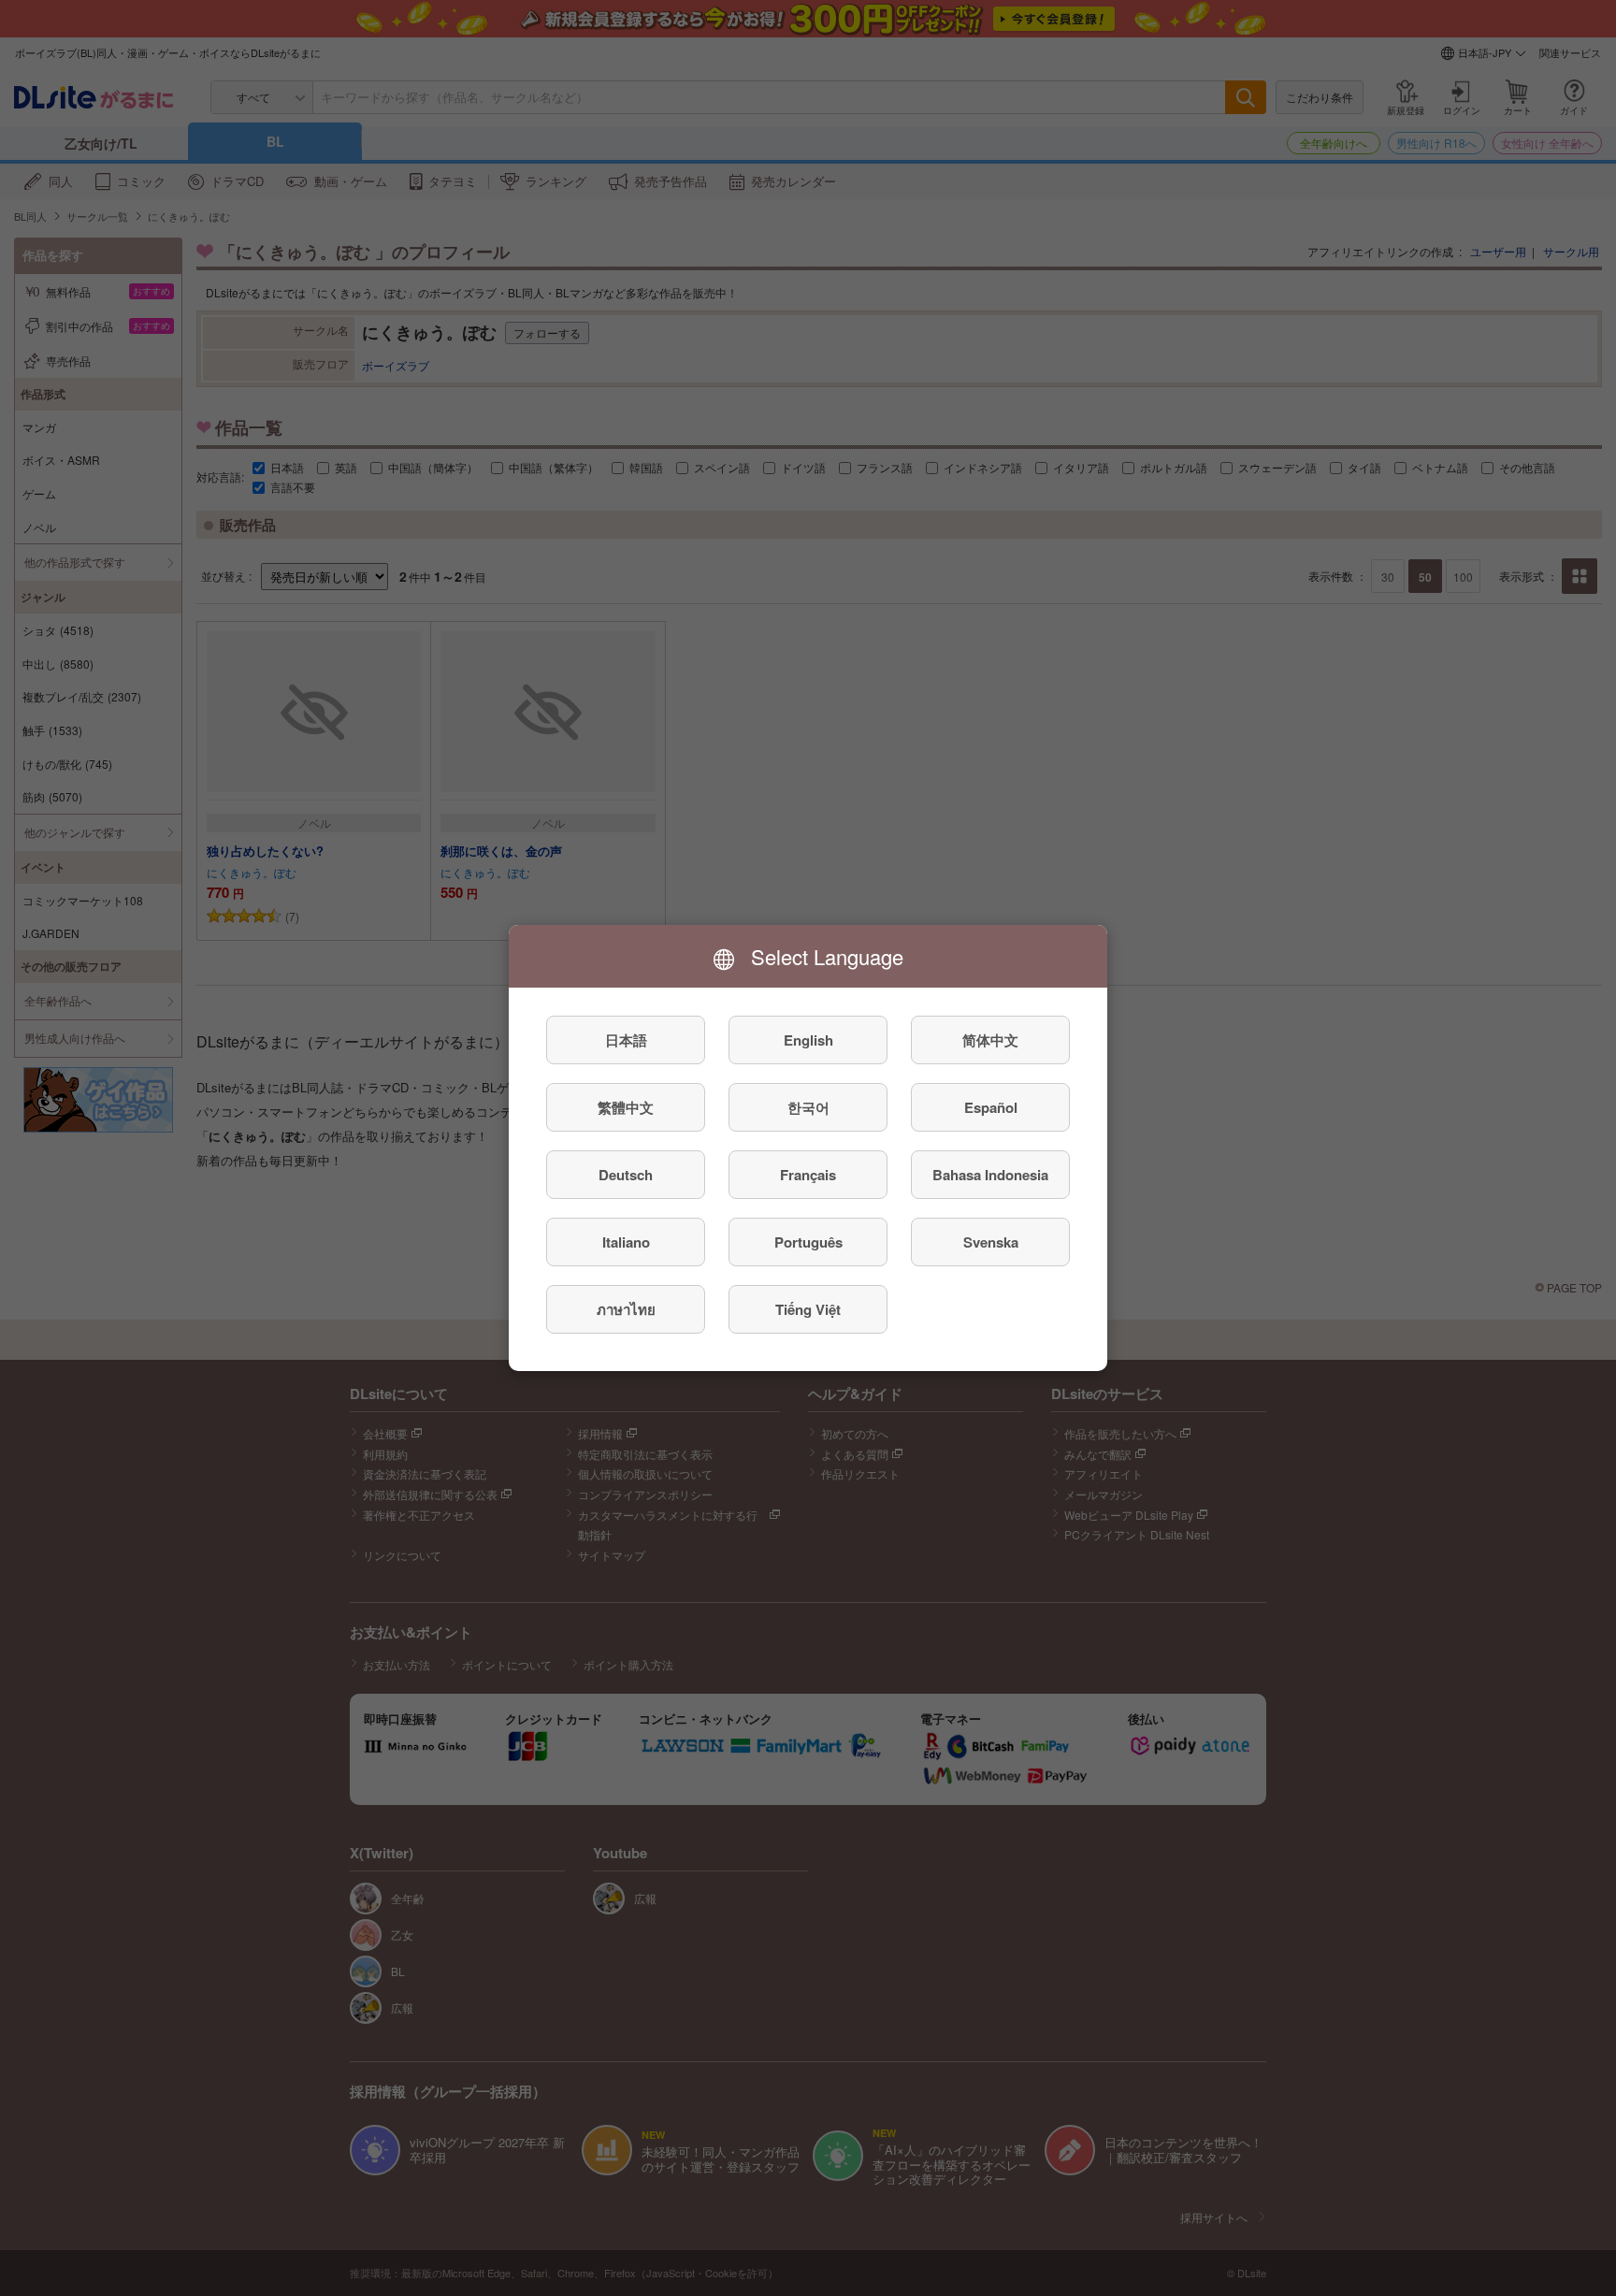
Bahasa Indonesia (990, 1175)
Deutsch (626, 1175)
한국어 (808, 1107)
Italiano (626, 1242)
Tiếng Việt (808, 1309)
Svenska (991, 1242)
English (808, 1040)
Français (808, 1175)
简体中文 (990, 1040)
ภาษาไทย (626, 1309)
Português (808, 1242)
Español (991, 1107)
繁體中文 (626, 1107)
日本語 (626, 1040)
